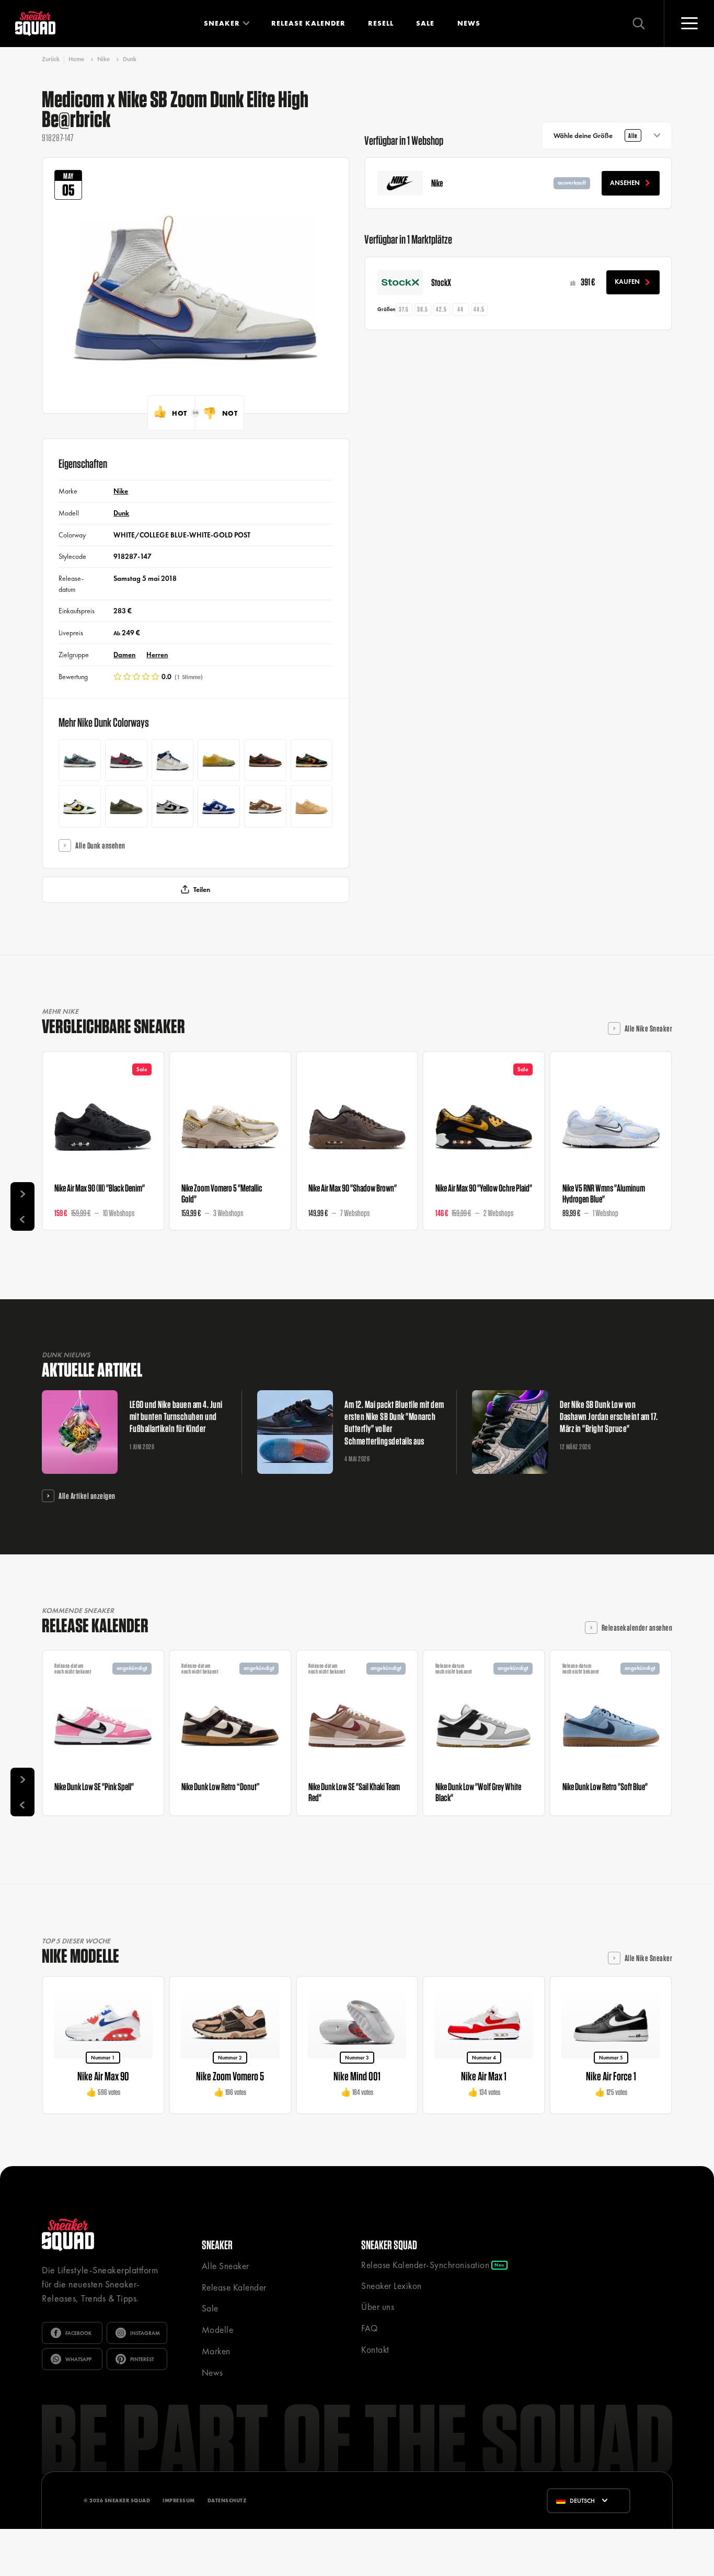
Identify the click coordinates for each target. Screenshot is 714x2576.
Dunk (130, 59)
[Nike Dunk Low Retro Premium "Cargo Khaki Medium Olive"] (126, 806)
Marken (216, 2351)
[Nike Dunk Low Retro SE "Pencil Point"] (80, 760)
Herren (157, 655)
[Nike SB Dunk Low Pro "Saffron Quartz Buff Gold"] (219, 760)
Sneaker (222, 23)
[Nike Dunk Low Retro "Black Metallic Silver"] (173, 806)
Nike (103, 59)
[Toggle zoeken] (639, 24)
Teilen (202, 890)
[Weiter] (22, 1194)
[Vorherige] (22, 1219)
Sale (425, 23)
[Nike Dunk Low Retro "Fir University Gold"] (80, 806)
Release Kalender (308, 23)
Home (76, 59)
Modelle (218, 2330)
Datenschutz (227, 2500)
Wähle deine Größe (595, 136)
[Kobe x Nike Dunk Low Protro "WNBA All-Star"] (126, 760)
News (469, 23)
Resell (381, 23)
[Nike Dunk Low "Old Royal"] (219, 806)
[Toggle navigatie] (689, 24)
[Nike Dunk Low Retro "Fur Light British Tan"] (312, 760)
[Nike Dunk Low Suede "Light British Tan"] (265, 806)
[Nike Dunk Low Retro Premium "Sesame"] (312, 806)
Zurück (51, 59)
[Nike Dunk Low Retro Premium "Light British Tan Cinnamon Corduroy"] (265, 760)
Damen (124, 655)
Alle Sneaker (226, 2266)
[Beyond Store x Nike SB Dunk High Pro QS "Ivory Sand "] (173, 760)
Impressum (179, 2500)
